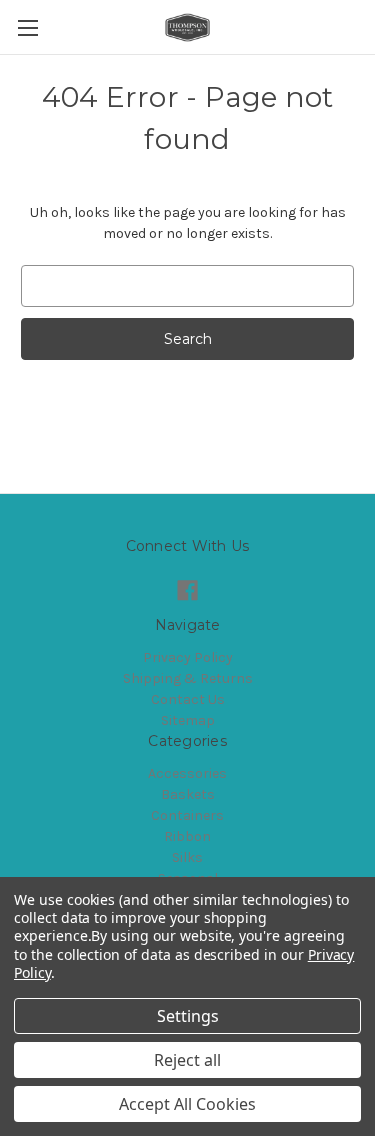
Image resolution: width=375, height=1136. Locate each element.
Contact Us (188, 699)
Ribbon (187, 836)
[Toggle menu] (27, 27)
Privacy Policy (188, 657)
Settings (188, 1016)
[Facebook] (187, 590)
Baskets (188, 794)
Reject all (187, 1060)
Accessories (187, 773)
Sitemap (188, 720)
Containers (187, 815)
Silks (187, 857)
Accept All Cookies (187, 1104)
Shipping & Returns (188, 678)
